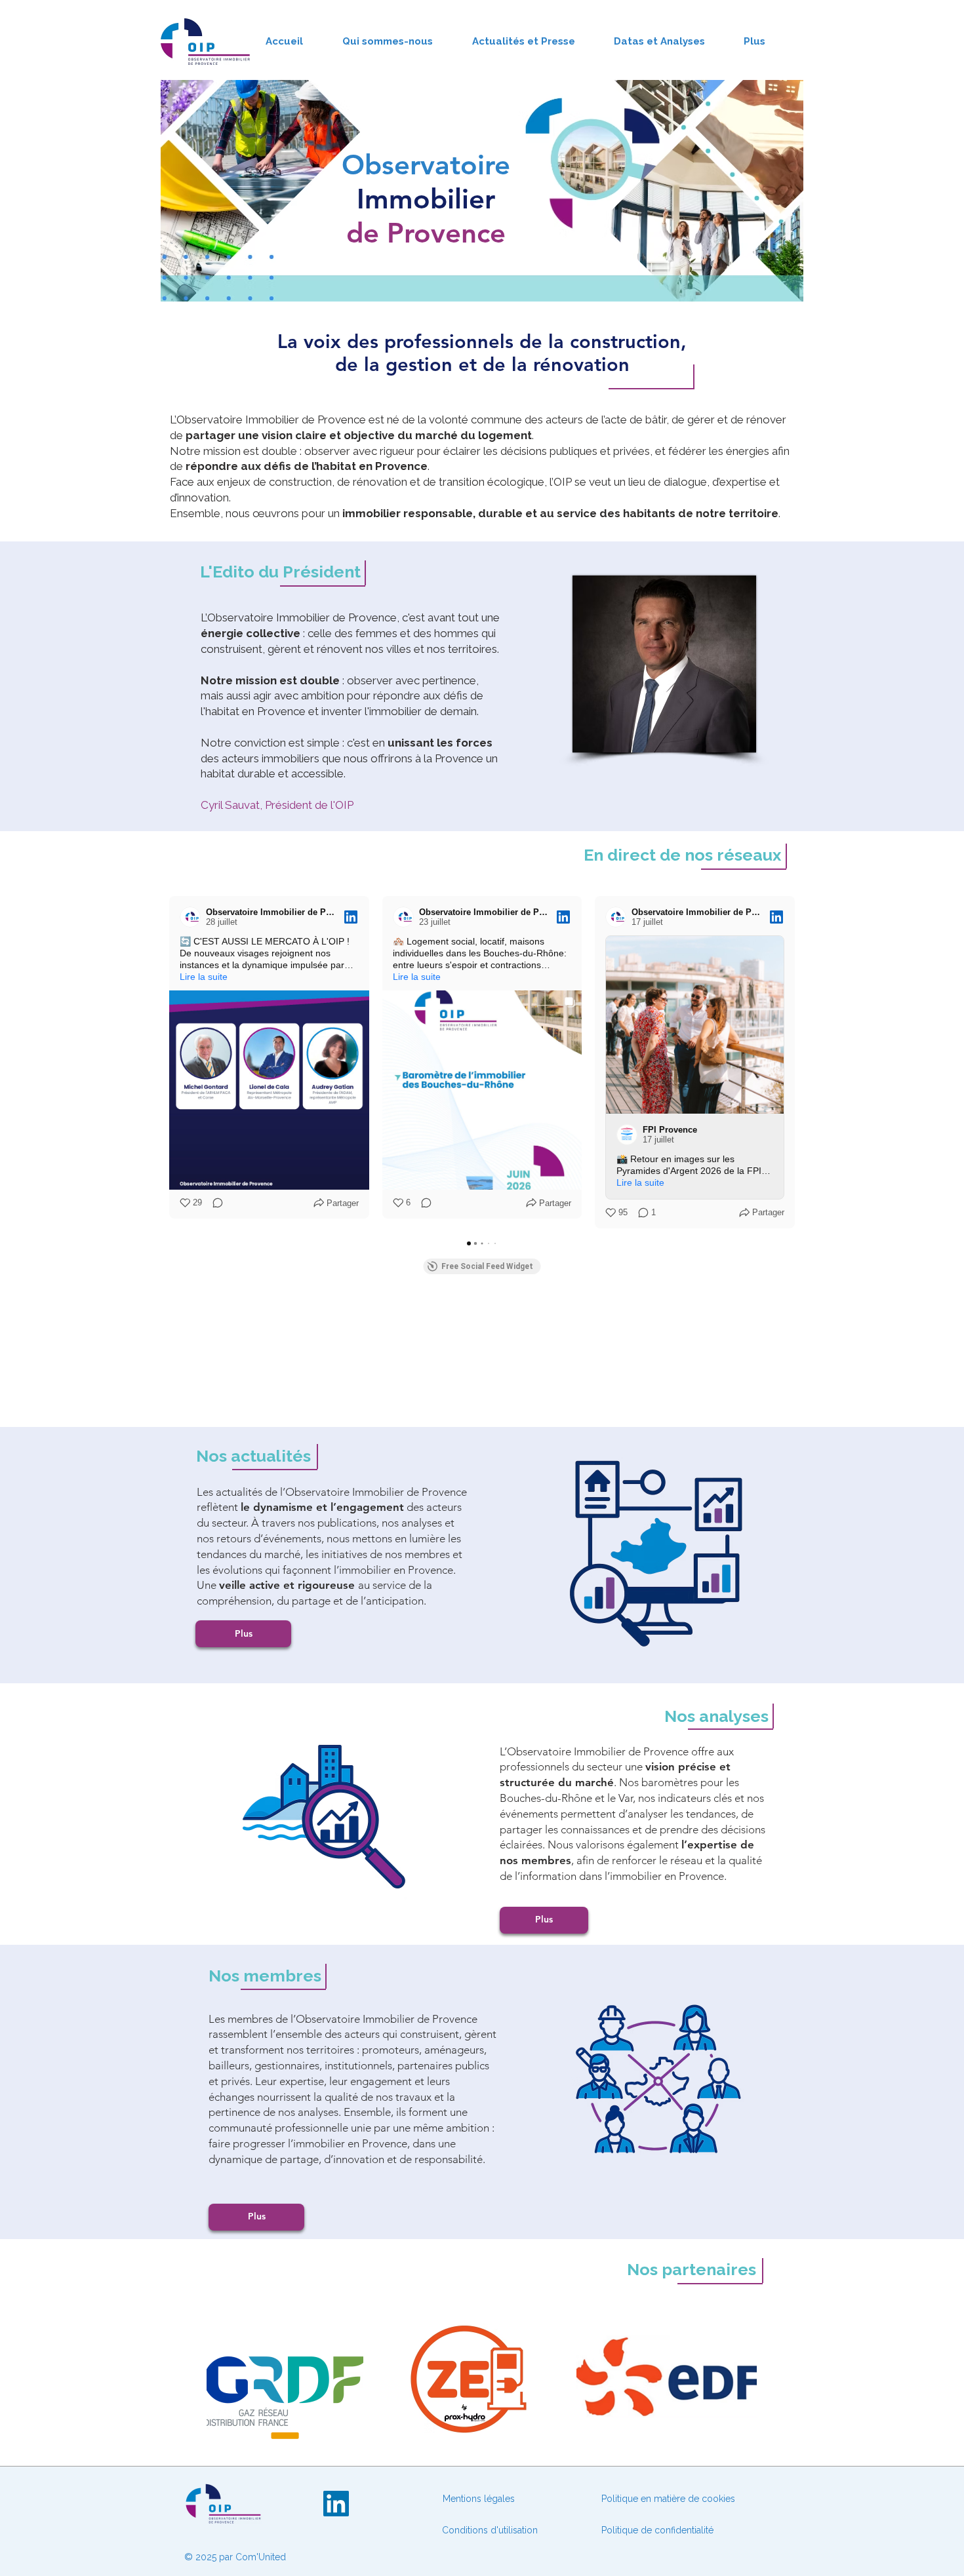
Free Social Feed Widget (487, 1266)
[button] (169, 1062)
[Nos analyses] (325, 1817)
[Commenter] (214, 1203)
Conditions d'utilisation (490, 2530)
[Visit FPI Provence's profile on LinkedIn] (630, 1135)
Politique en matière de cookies (670, 2499)
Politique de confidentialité (657, 2530)
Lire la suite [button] (204, 977)
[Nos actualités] (658, 1554)
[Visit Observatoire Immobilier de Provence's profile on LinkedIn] (193, 917)
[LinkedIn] (336, 2504)
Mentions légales (479, 2499)
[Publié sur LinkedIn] (351, 917)
